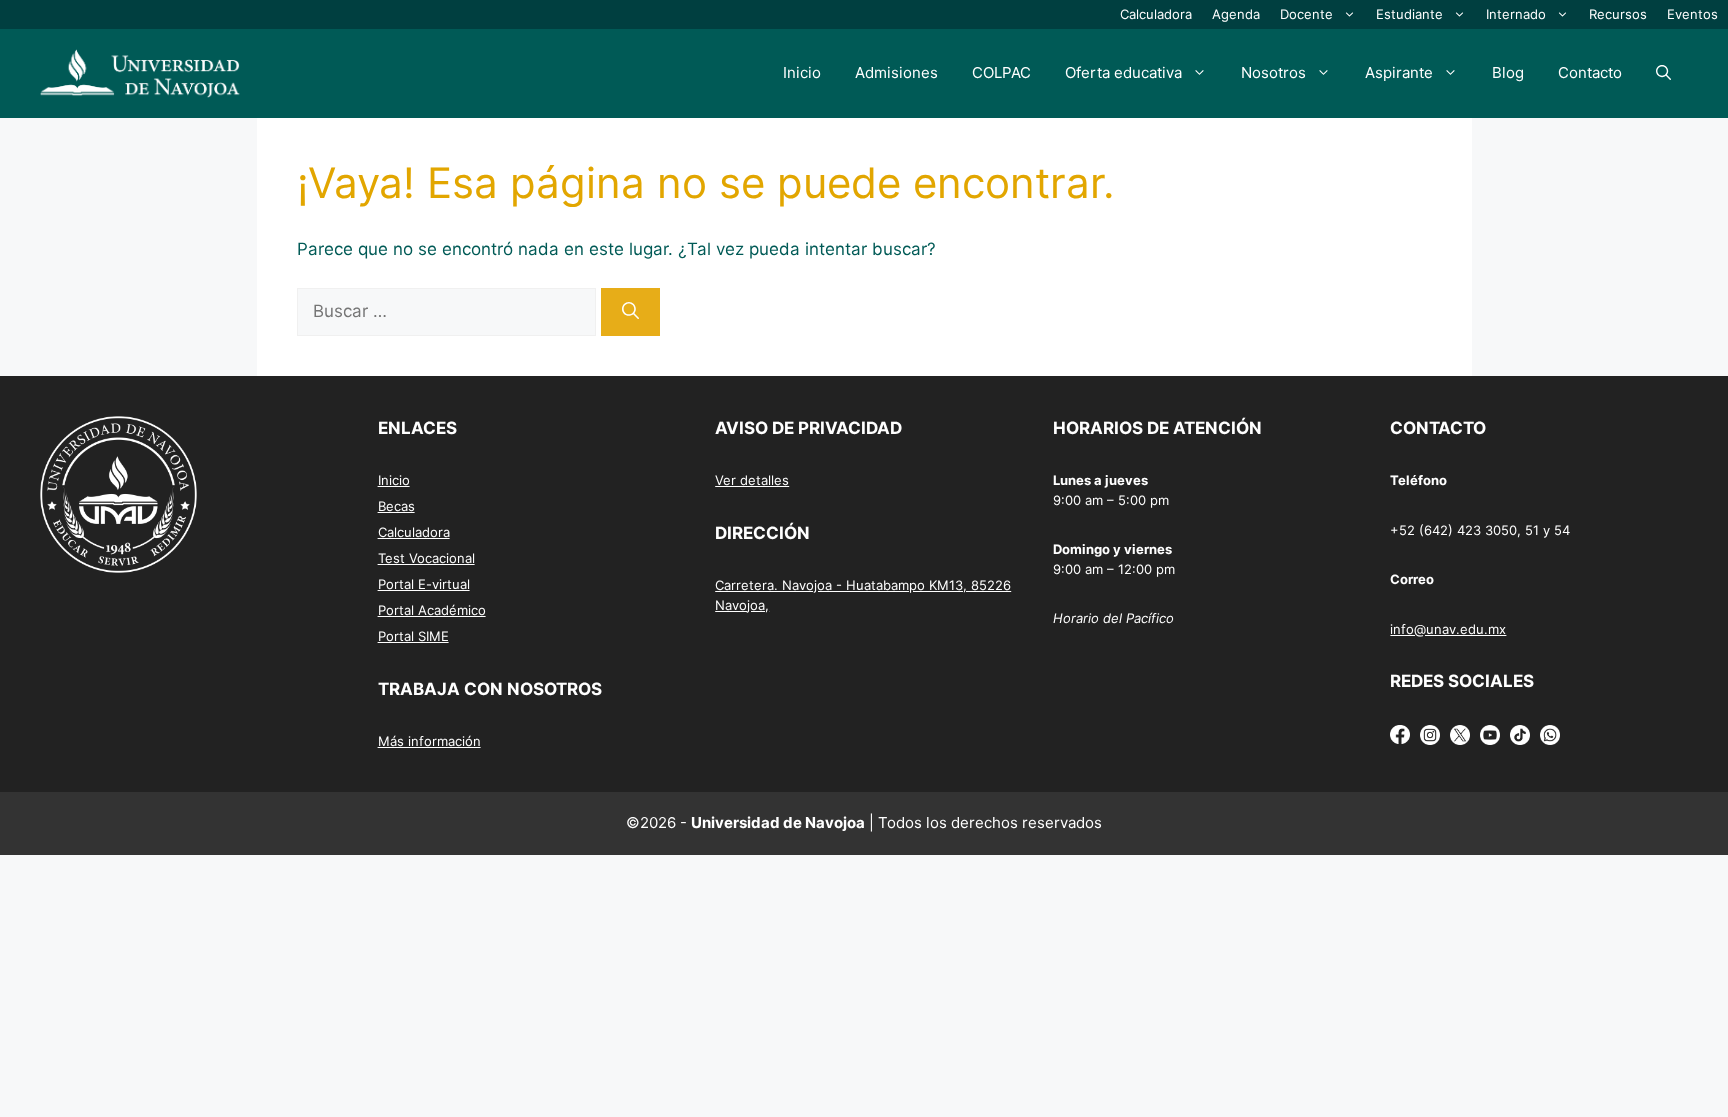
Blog (1508, 72)
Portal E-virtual (424, 584)
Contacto (1590, 72)
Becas (396, 506)
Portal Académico (432, 610)
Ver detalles (752, 480)
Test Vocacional (426, 558)
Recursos (1618, 14)
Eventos (1692, 14)
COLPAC (1001, 72)
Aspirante (1399, 72)
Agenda (1236, 14)
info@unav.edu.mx (1448, 629)
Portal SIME (413, 636)
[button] (1663, 73)
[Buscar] (630, 312)
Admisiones (896, 72)
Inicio (802, 72)
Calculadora (1156, 14)
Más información (429, 741)
